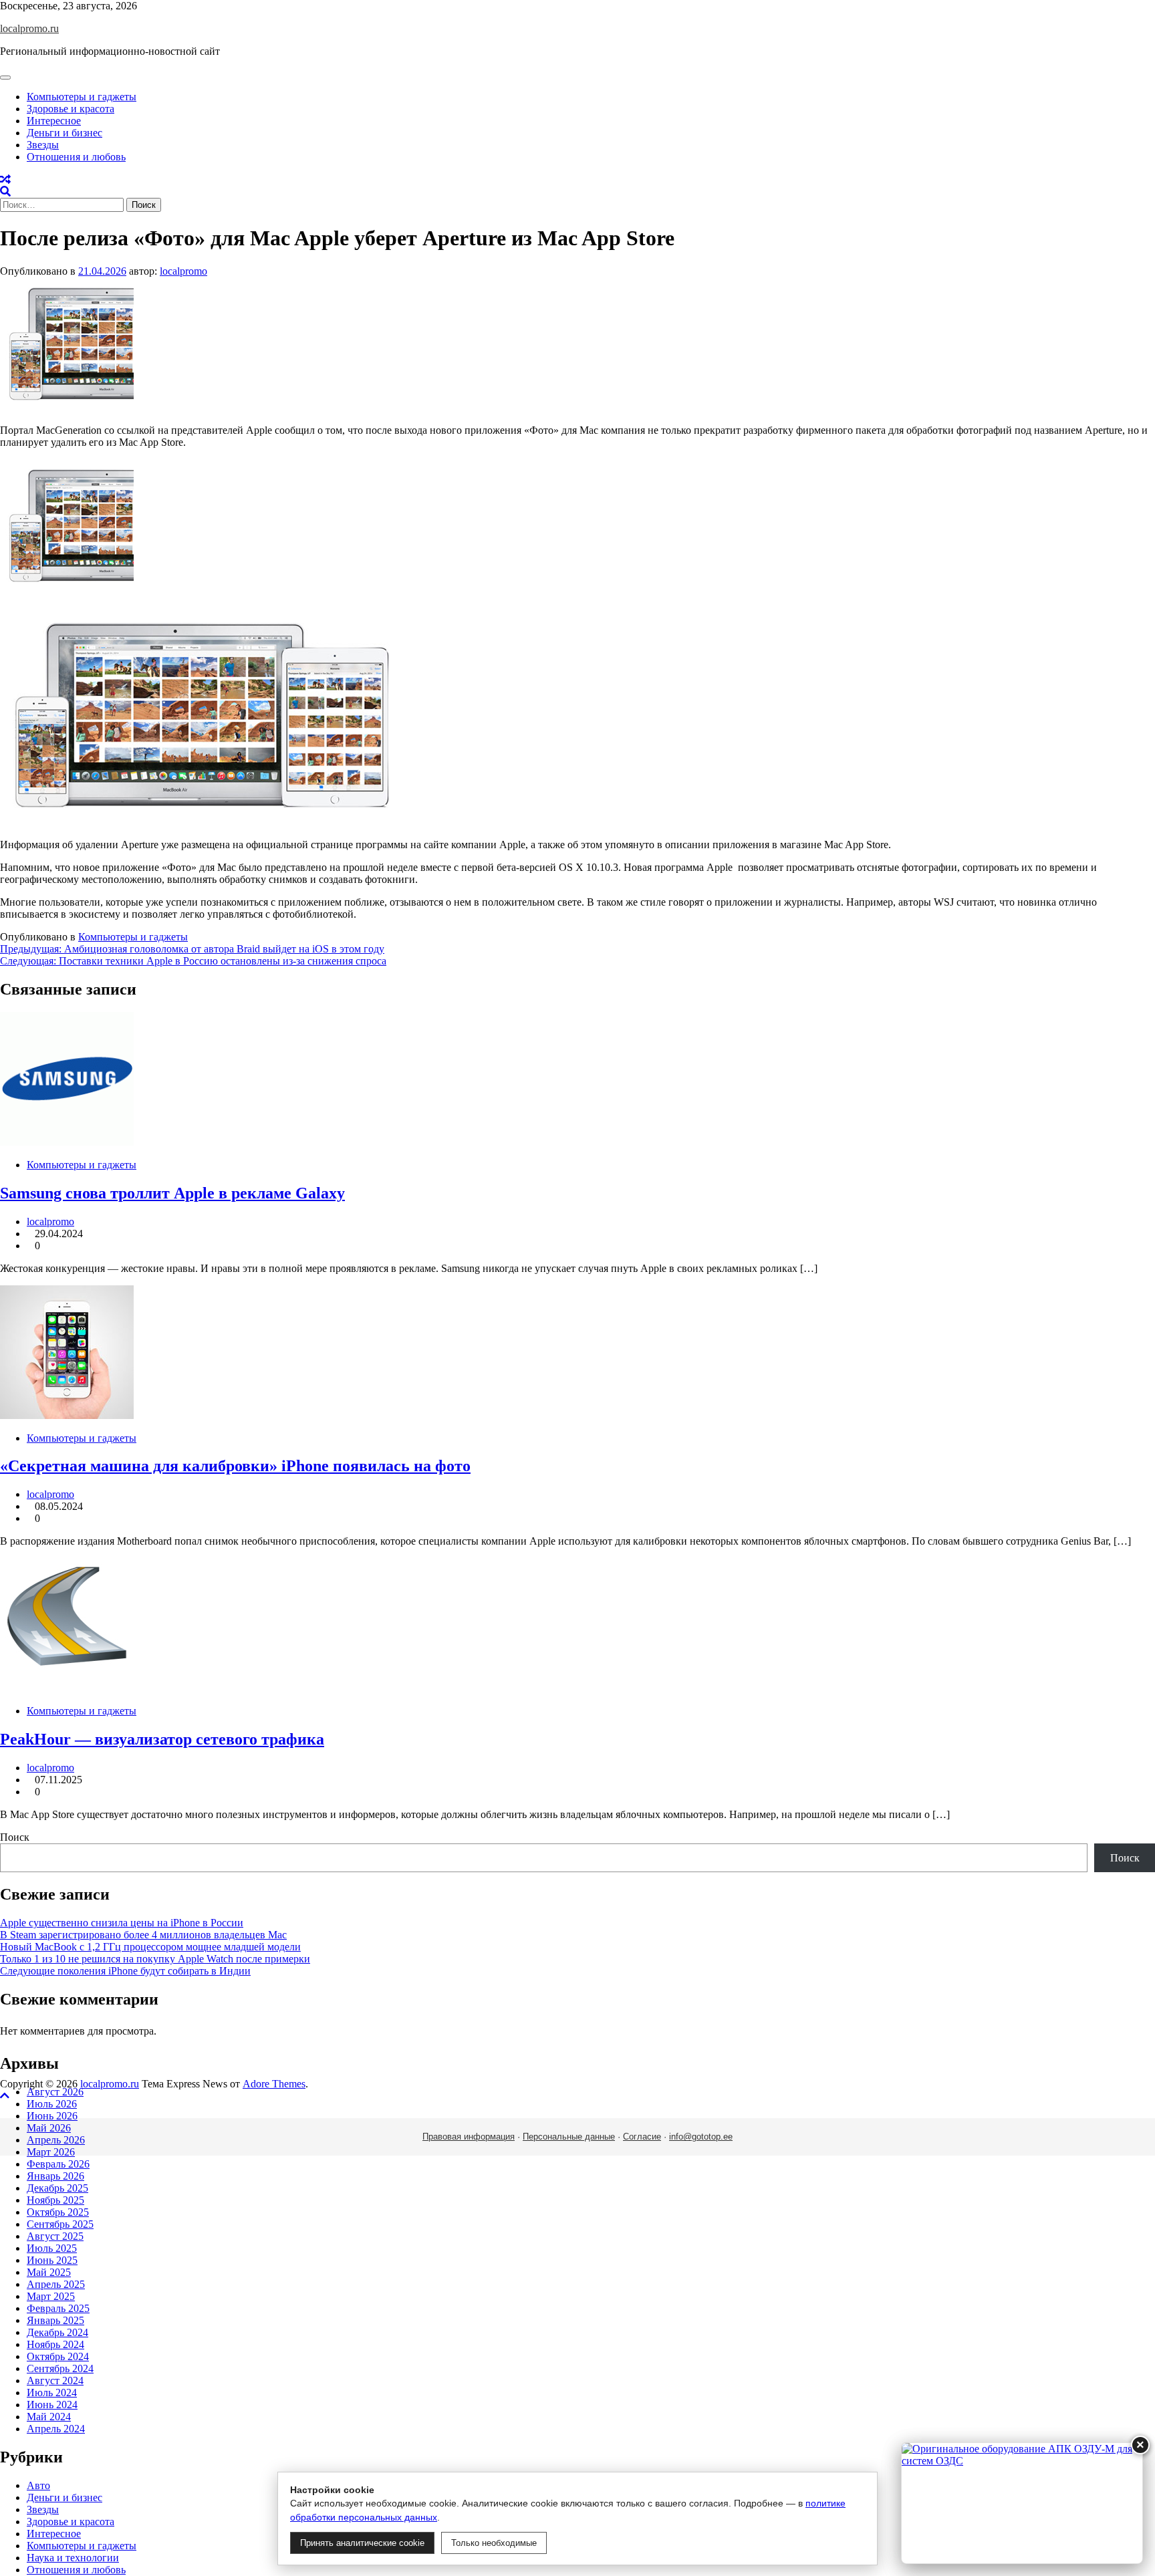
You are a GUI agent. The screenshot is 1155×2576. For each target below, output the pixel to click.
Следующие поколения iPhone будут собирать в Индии (125, 1971)
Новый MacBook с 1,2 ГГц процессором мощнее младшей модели (150, 1947)
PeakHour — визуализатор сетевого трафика (162, 1739)
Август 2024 (55, 2380)
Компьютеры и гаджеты (82, 97)
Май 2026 (49, 2128)
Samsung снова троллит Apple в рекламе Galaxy (172, 1193)
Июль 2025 (52, 2248)
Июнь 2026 (52, 2116)
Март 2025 (51, 2296)
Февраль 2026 (58, 2164)
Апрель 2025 (56, 2284)
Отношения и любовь (76, 157)
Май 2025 (49, 2272)
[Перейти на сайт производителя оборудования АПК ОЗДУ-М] (1022, 2503)
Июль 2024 (52, 2393)
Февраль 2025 (58, 2308)
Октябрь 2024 (58, 2356)
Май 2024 (49, 2417)
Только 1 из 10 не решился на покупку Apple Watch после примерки (155, 1959)
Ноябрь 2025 (55, 2200)
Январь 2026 (55, 2176)
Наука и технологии (73, 2558)
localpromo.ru (29, 28)
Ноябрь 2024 (55, 2344)
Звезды (43, 145)
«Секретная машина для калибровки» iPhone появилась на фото (235, 1466)
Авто (38, 2485)
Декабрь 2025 (57, 2188)
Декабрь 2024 (57, 2332)
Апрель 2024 (56, 2429)
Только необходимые (494, 2543)
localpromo (183, 271)
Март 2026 (51, 2152)
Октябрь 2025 (58, 2212)
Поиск (15, 1837)
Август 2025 (55, 2236)
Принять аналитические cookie (362, 2543)
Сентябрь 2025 (60, 2224)
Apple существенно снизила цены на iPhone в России (122, 1923)
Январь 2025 (55, 2320)
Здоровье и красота (71, 109)
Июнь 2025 (52, 2260)
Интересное (54, 121)
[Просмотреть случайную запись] (5, 179)
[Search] (5, 191)
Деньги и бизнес (65, 133)
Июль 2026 (52, 2104)
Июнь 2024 (52, 2405)
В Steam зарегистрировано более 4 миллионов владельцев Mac (143, 1935)
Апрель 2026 (56, 2140)
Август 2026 (55, 2092)
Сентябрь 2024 (60, 2368)
